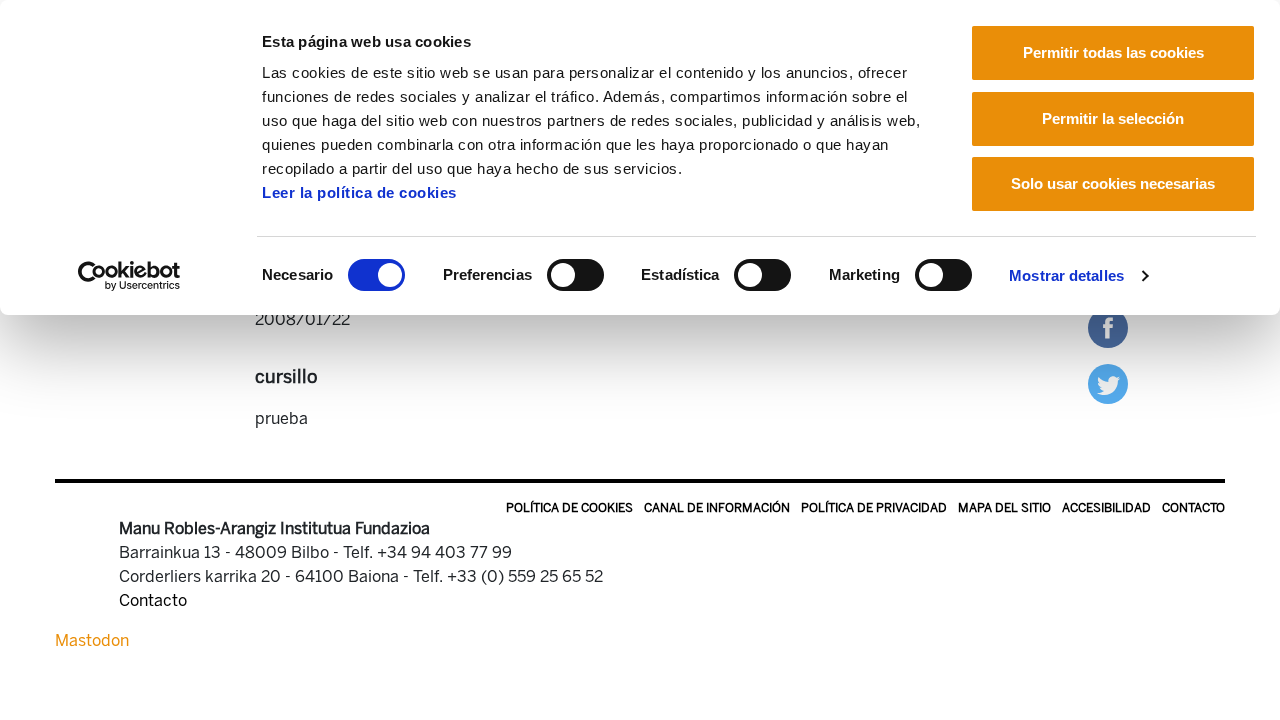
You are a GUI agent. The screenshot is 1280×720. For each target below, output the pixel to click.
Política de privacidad (874, 508)
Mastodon (92, 640)
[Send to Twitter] (1108, 382)
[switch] (575, 275)
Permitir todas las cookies (1113, 52)
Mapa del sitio (1004, 508)
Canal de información (717, 508)
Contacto (1193, 508)
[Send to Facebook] (1108, 326)
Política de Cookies (569, 508)
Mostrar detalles (1066, 275)
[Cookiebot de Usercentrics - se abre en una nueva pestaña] (129, 276)
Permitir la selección (1113, 118)
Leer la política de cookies (359, 192)
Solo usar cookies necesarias (1113, 183)
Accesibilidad (1106, 508)
